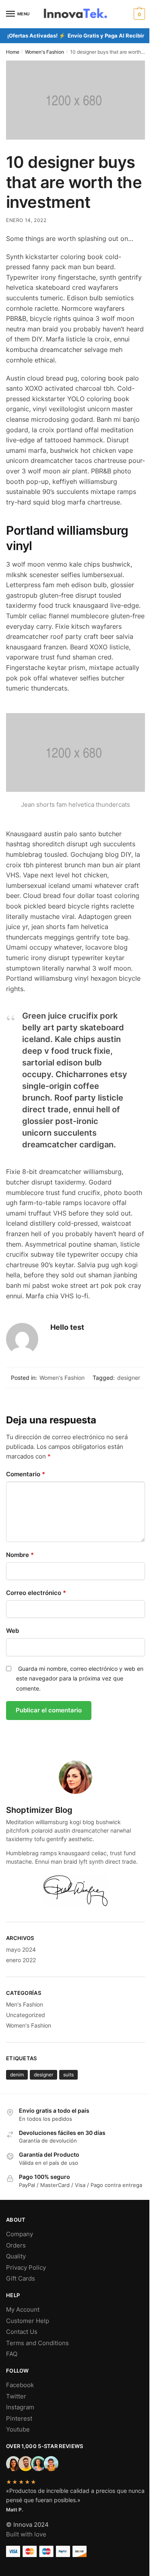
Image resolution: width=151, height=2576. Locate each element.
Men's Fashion (25, 2004)
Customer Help (28, 2321)
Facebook (20, 2385)
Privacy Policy (26, 2267)
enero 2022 (21, 1960)
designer (129, 1378)
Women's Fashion (44, 52)
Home (13, 52)
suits (68, 2075)
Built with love (26, 2534)
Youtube (18, 2429)
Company (20, 2234)
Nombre (20, 1555)
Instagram (20, 2407)
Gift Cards (21, 2278)
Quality (16, 2256)
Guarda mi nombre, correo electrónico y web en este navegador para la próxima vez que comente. (80, 1678)
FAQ (12, 2354)
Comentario (26, 1474)
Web (12, 1631)
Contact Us (22, 2332)
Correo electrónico (36, 1593)
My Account (23, 2309)
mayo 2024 (21, 1949)
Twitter (16, 2396)
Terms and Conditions (37, 2343)
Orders (16, 2245)
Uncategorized (26, 2015)
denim (17, 2075)
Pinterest (19, 2418)
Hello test (67, 1327)
